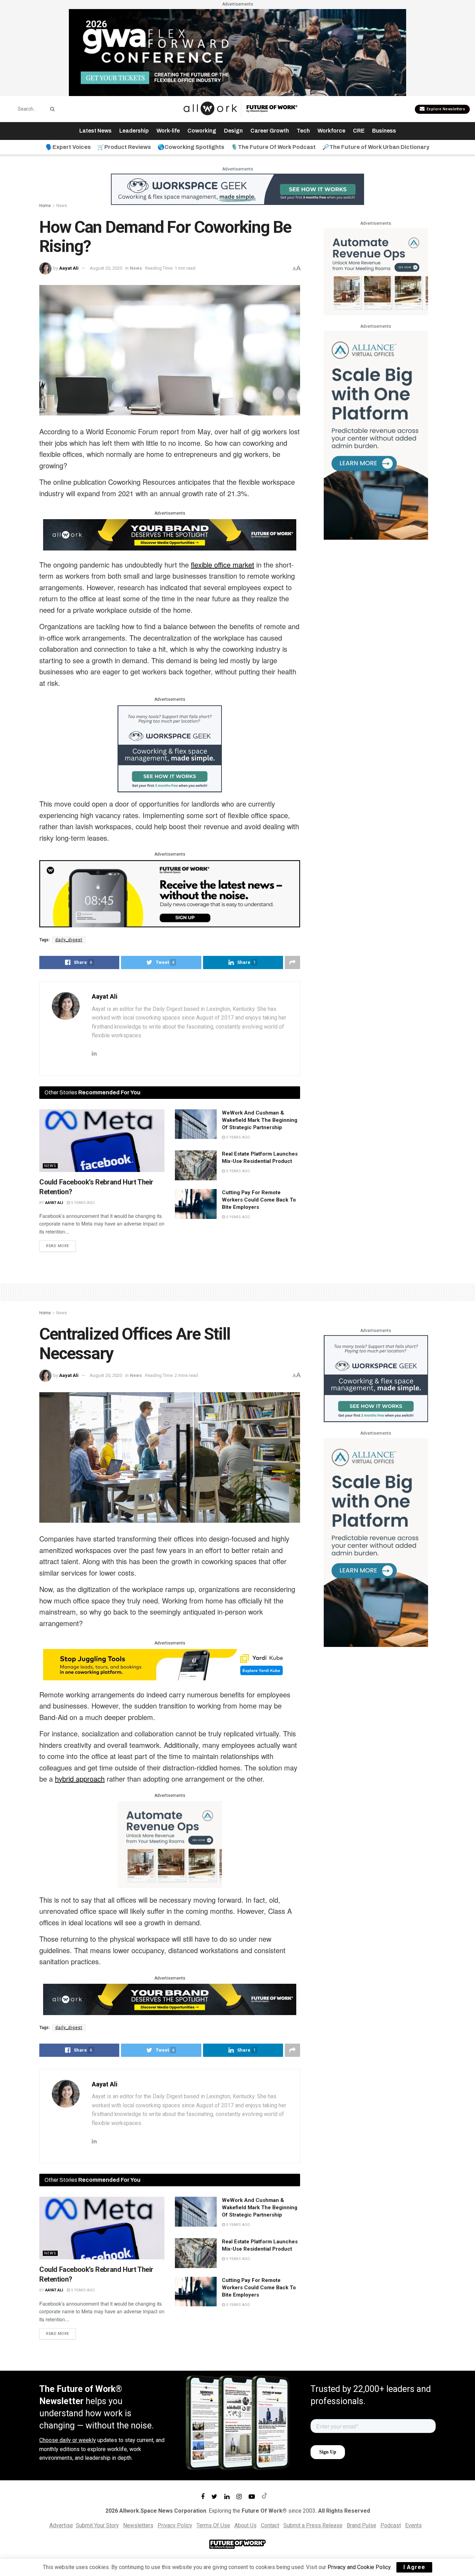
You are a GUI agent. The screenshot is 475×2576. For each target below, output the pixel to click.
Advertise (61, 2525)
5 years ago (82, 1203)
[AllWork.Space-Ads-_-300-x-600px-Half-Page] (376, 435)
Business (384, 131)
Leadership (134, 131)
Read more (58, 1246)
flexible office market (223, 565)
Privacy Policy (175, 2525)
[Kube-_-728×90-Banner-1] (170, 1664)
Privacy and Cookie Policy (359, 2567)
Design (233, 131)
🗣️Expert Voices (68, 147)
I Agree (414, 2567)
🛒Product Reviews (124, 147)
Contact (270, 2525)
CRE (359, 131)
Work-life (168, 131)
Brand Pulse (361, 2525)
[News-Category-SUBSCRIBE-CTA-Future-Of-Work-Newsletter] (170, 893)
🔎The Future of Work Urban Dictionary (376, 147)
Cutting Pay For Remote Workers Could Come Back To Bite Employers (259, 1200)
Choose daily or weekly (68, 2440)
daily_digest (69, 940)
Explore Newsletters (445, 109)
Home (45, 206)
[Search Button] (51, 109)
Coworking (202, 131)
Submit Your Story (97, 2525)
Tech (303, 131)
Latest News (95, 131)
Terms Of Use (213, 2525)
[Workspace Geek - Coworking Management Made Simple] (237, 189)
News (62, 206)
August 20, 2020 (106, 268)
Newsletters (138, 2525)
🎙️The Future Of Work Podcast (273, 147)
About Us (245, 2525)
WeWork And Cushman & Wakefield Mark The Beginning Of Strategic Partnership (260, 1120)
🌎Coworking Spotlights (191, 147)
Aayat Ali (69, 268)
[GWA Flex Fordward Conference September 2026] (237, 52)
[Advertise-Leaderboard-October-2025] (170, 534)
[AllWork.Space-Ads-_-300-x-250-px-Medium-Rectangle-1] (376, 271)
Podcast (391, 2525)
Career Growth (270, 131)
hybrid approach (80, 1779)
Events (413, 2525)
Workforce (331, 131)
